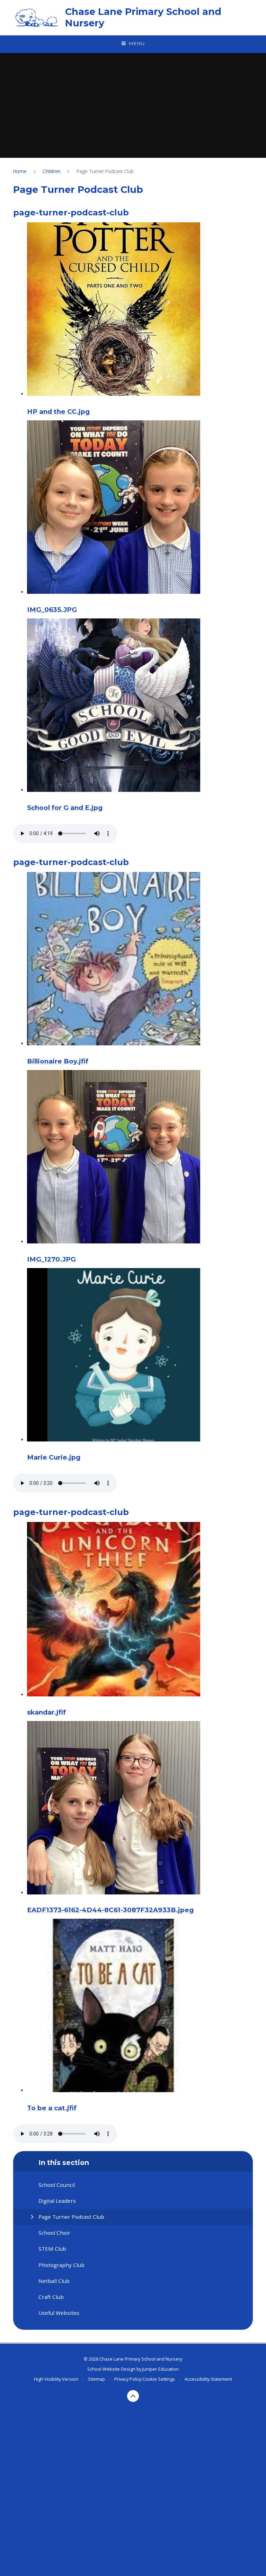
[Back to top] (133, 2396)
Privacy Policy (128, 2379)
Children (52, 171)
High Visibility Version (56, 2379)
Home (20, 171)
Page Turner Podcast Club (105, 171)
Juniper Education (161, 2369)
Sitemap (96, 2379)
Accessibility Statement (208, 2379)
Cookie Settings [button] (159, 2379)
